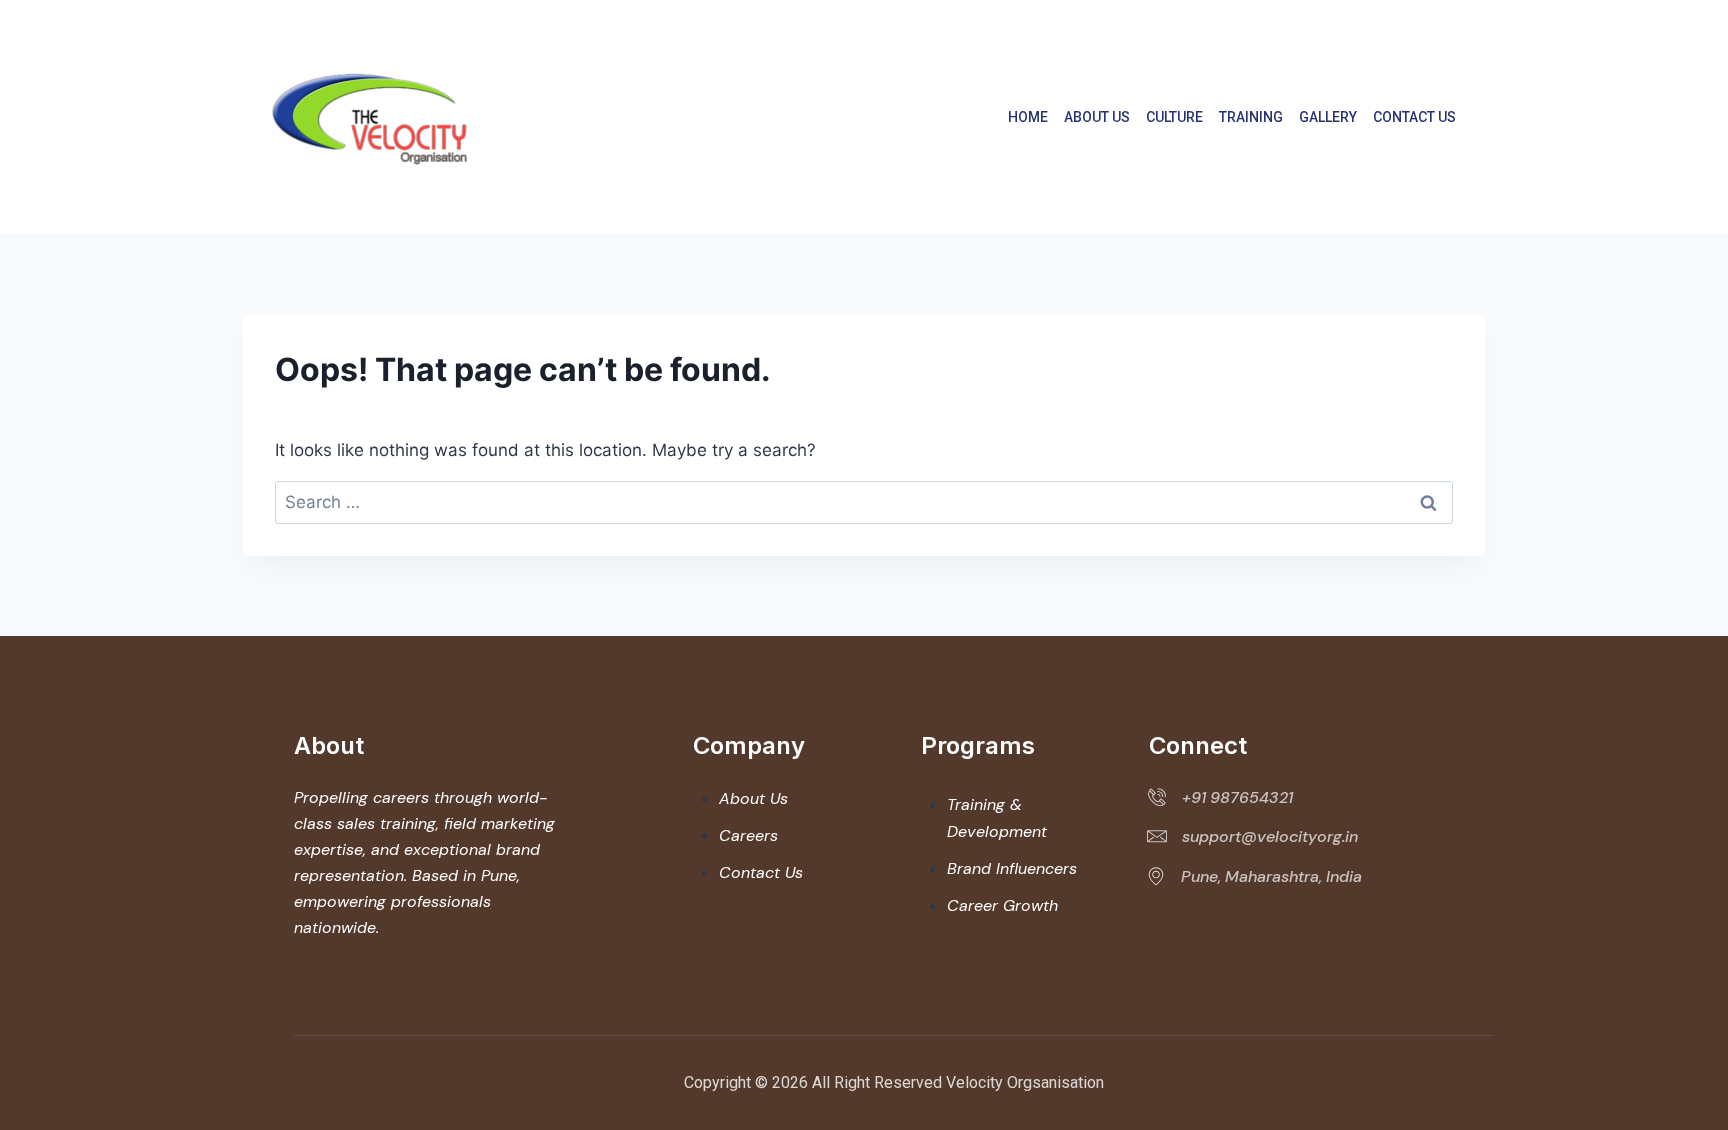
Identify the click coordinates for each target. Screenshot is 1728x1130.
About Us (1097, 117)
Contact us (1414, 117)
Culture (1174, 117)
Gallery (1328, 117)
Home (1028, 117)
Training (1251, 117)
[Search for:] (864, 502)
